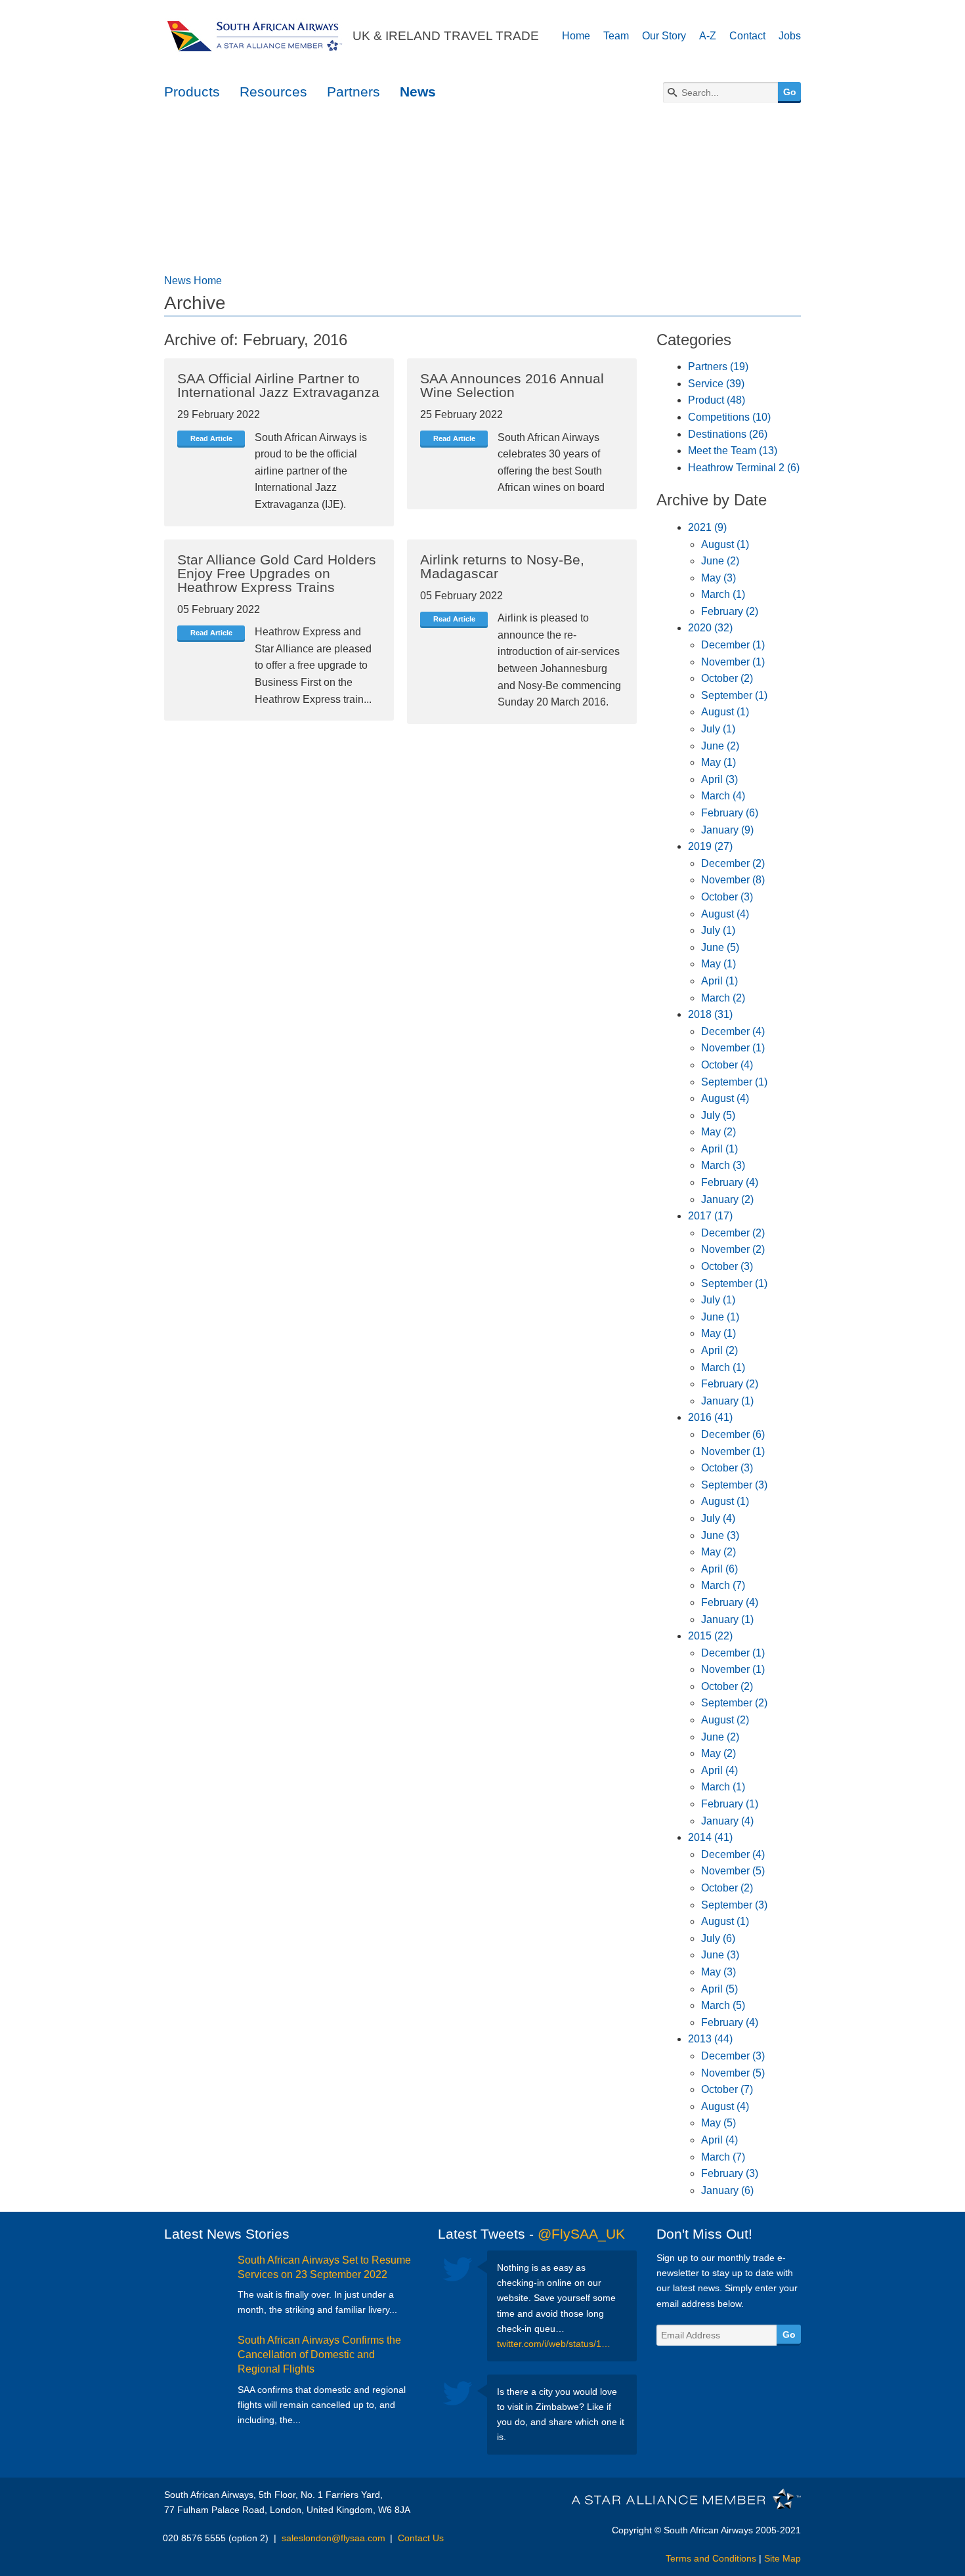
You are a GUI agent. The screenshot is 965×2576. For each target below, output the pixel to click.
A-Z (708, 36)
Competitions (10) (729, 417)
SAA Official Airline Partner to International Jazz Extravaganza (278, 385)
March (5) (723, 2005)
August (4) (725, 914)
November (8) (733, 880)
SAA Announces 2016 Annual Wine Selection (512, 385)
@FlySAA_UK (581, 2234)
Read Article (211, 438)
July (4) (718, 1518)
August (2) (725, 1720)
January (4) (727, 1821)
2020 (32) (710, 628)
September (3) (734, 1485)
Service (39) (716, 384)
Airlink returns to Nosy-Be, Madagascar (502, 566)
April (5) (719, 1989)
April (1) (719, 981)
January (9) (727, 830)
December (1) (733, 645)
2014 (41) (710, 1837)
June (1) (720, 1317)
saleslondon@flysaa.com (333, 2538)
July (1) (718, 729)
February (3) (730, 2173)
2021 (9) (707, 527)
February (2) (730, 611)
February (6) (730, 813)
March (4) (723, 796)
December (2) (733, 863)
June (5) (720, 947)
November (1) (733, 662)
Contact (747, 36)
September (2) (734, 1703)
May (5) (718, 2123)
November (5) (733, 1871)
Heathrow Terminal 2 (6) (744, 468)
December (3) (733, 2056)
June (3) (720, 1535)
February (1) (730, 1804)
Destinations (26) (728, 434)
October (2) (727, 678)
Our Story (664, 36)
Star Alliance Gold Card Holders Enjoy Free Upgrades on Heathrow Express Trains (277, 573)
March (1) (723, 594)
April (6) (719, 1569)
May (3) (718, 578)
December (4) (733, 1031)
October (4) (727, 1065)
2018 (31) (710, 1014)
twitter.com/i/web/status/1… (554, 2344)
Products (192, 92)
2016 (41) (710, 1417)
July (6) (718, 1938)
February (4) (730, 1182)
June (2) (720, 561)
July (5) (718, 1115)
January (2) (727, 1199)
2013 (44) (710, 2039)
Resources (273, 92)
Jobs (790, 36)
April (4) (719, 1770)
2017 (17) (710, 1216)
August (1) (725, 544)
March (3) (723, 1165)
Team (616, 36)
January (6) (727, 2190)
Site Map (783, 2558)
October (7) (727, 2089)
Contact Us (421, 2538)
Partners (354, 92)
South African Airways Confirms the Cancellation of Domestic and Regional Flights (319, 2355)
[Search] (672, 93)
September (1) (734, 695)
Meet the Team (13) (733, 451)
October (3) (727, 897)
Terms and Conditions (711, 2558)
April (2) (719, 1350)
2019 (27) (710, 846)
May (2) (718, 1132)
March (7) (723, 1585)
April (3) (719, 779)
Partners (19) (718, 367)
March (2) (723, 998)
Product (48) (717, 400)
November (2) (733, 1249)
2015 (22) (710, 1636)
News (418, 92)
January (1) (727, 1401)
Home (576, 36)
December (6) (733, 1434)
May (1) (718, 762)
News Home (193, 281)
